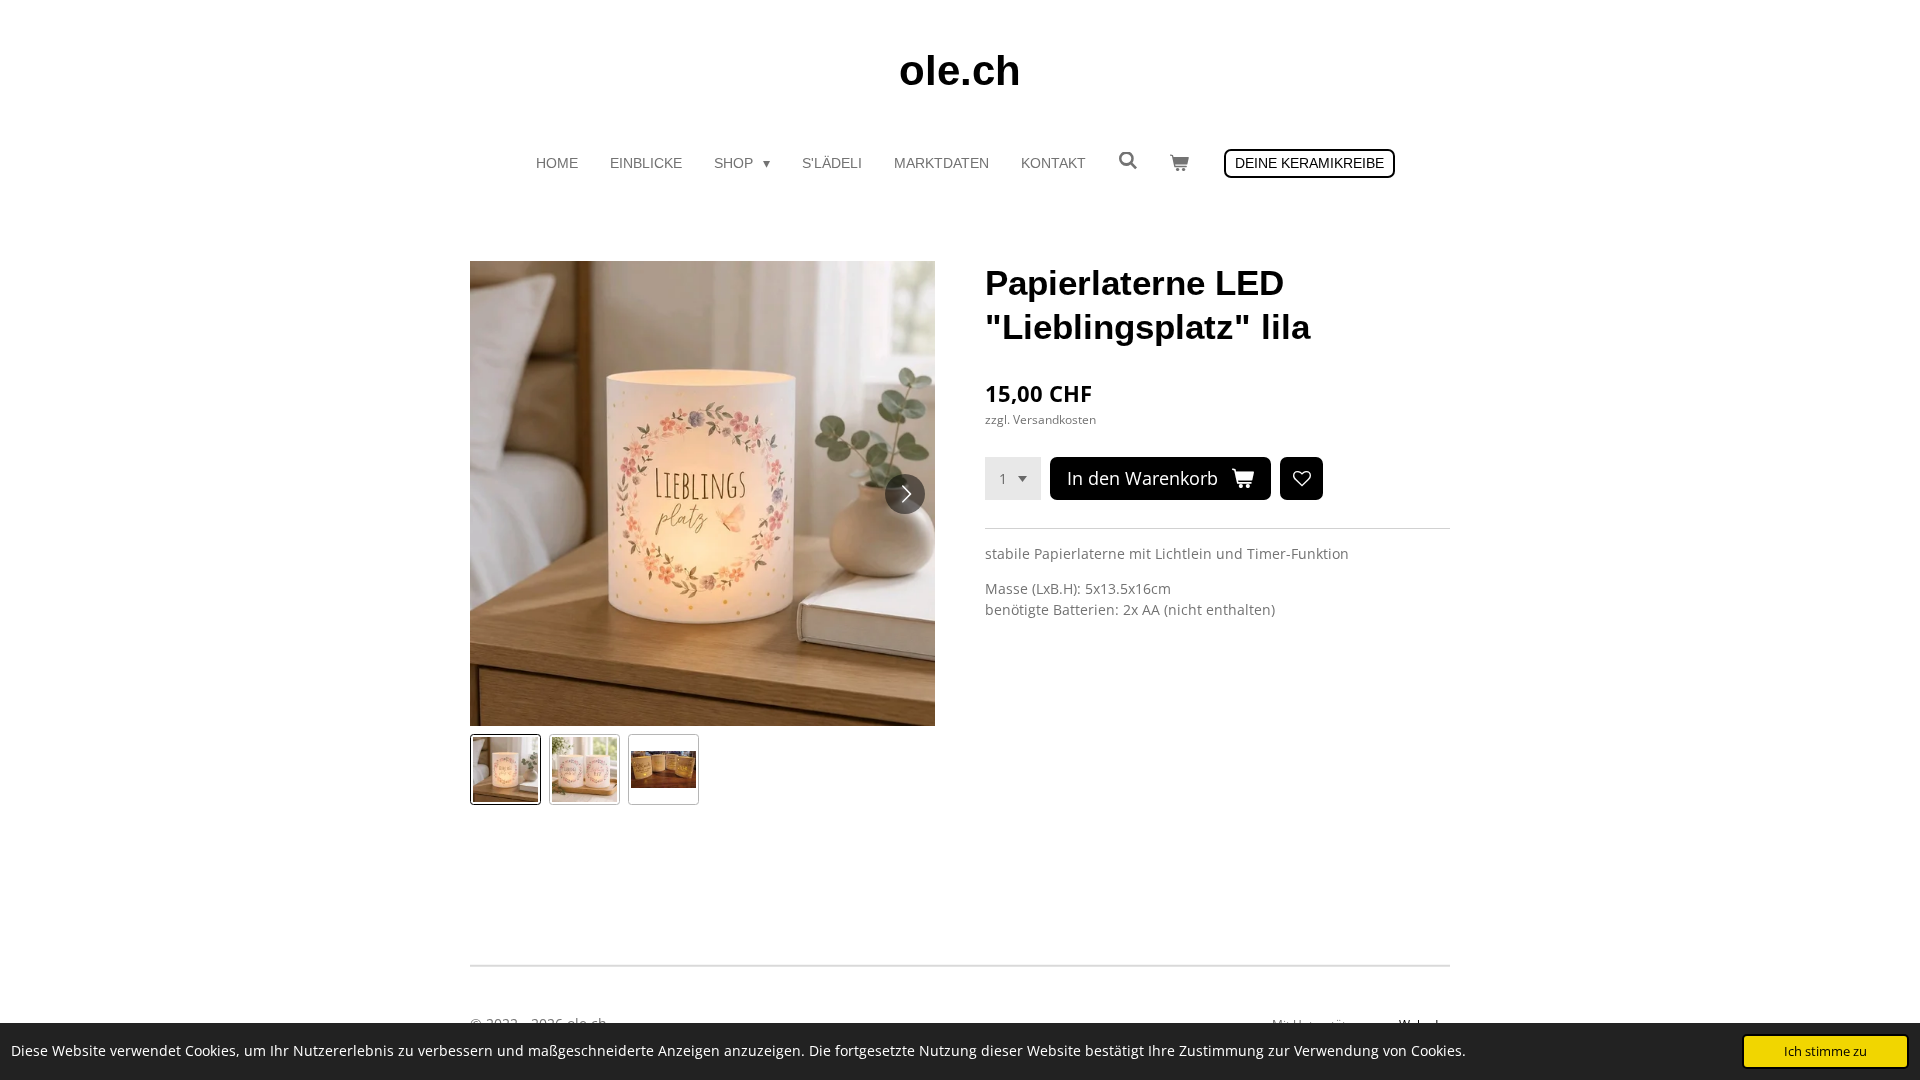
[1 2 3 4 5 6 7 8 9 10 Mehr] (1013, 479)
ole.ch (960, 70)
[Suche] (1128, 161)
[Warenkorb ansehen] (1179, 163)
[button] (505, 769)
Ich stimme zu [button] (1825, 1051)
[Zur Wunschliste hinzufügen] (1302, 479)
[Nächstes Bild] (905, 494)
